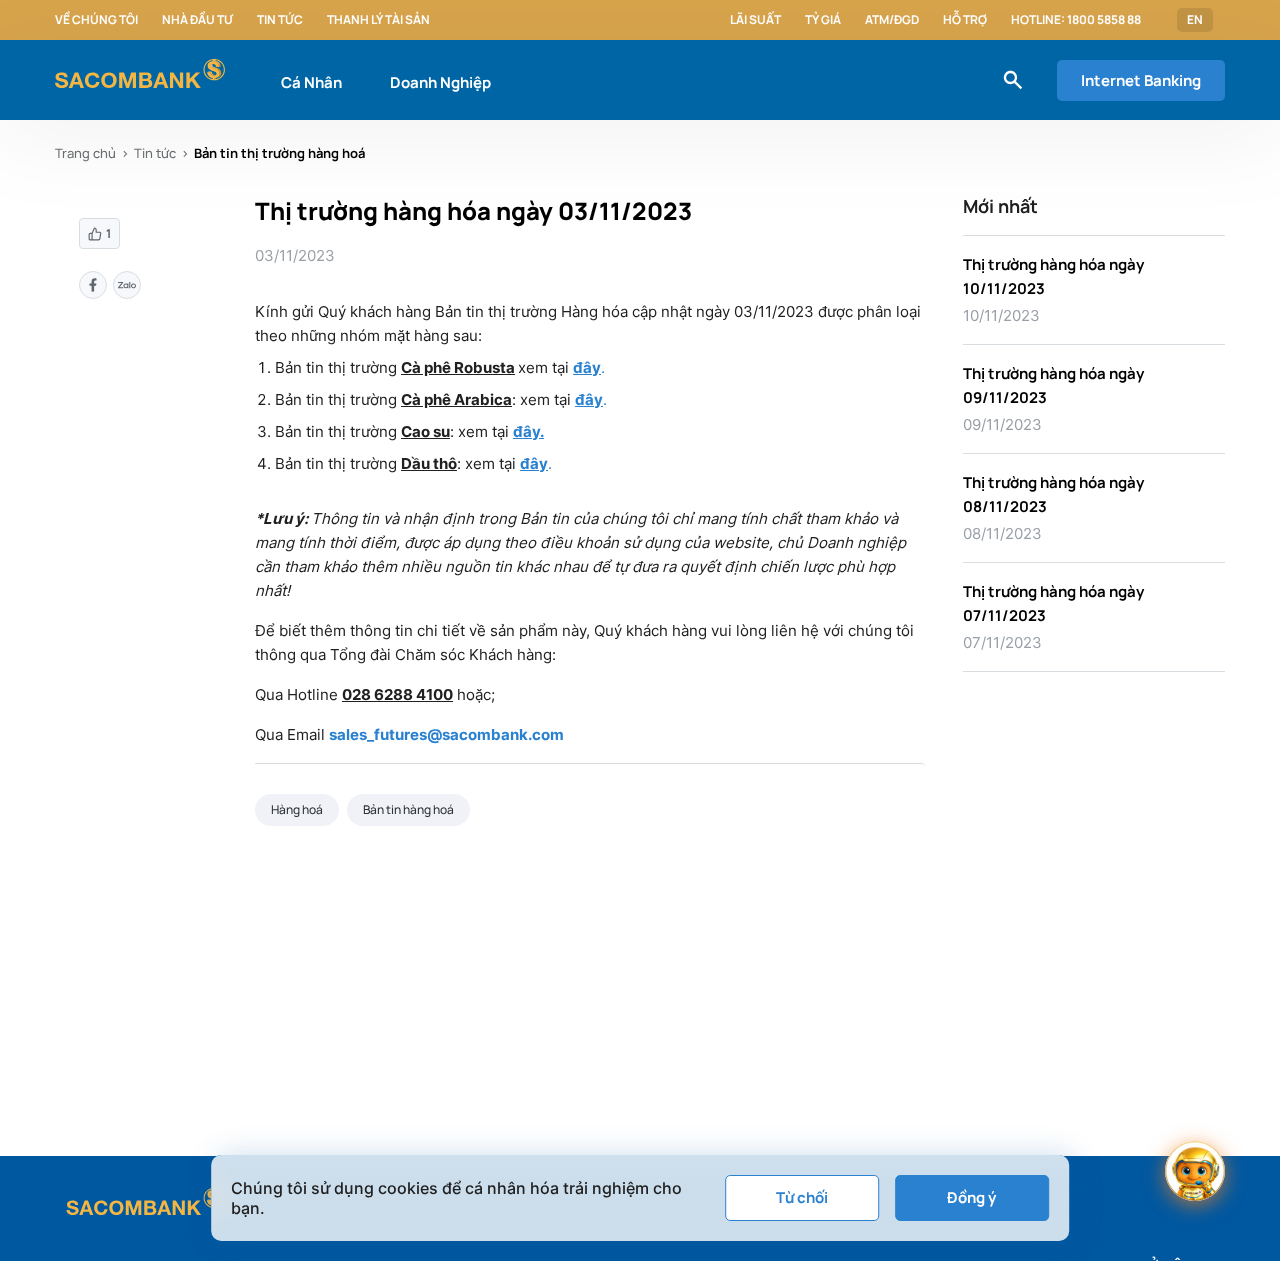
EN (1195, 20)
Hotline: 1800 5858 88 (1076, 20)
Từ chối (802, 1197)
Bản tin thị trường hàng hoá (279, 153)
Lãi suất (755, 20)
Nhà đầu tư (197, 20)
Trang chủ (85, 153)
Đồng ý (971, 1197)
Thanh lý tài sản (378, 20)
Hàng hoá (297, 809)
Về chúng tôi (96, 20)
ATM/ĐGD (892, 20)
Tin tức (280, 20)
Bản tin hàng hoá (408, 809)
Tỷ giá (823, 20)
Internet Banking (1141, 80)
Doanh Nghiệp (440, 82)
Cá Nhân (311, 82)
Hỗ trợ (965, 20)
